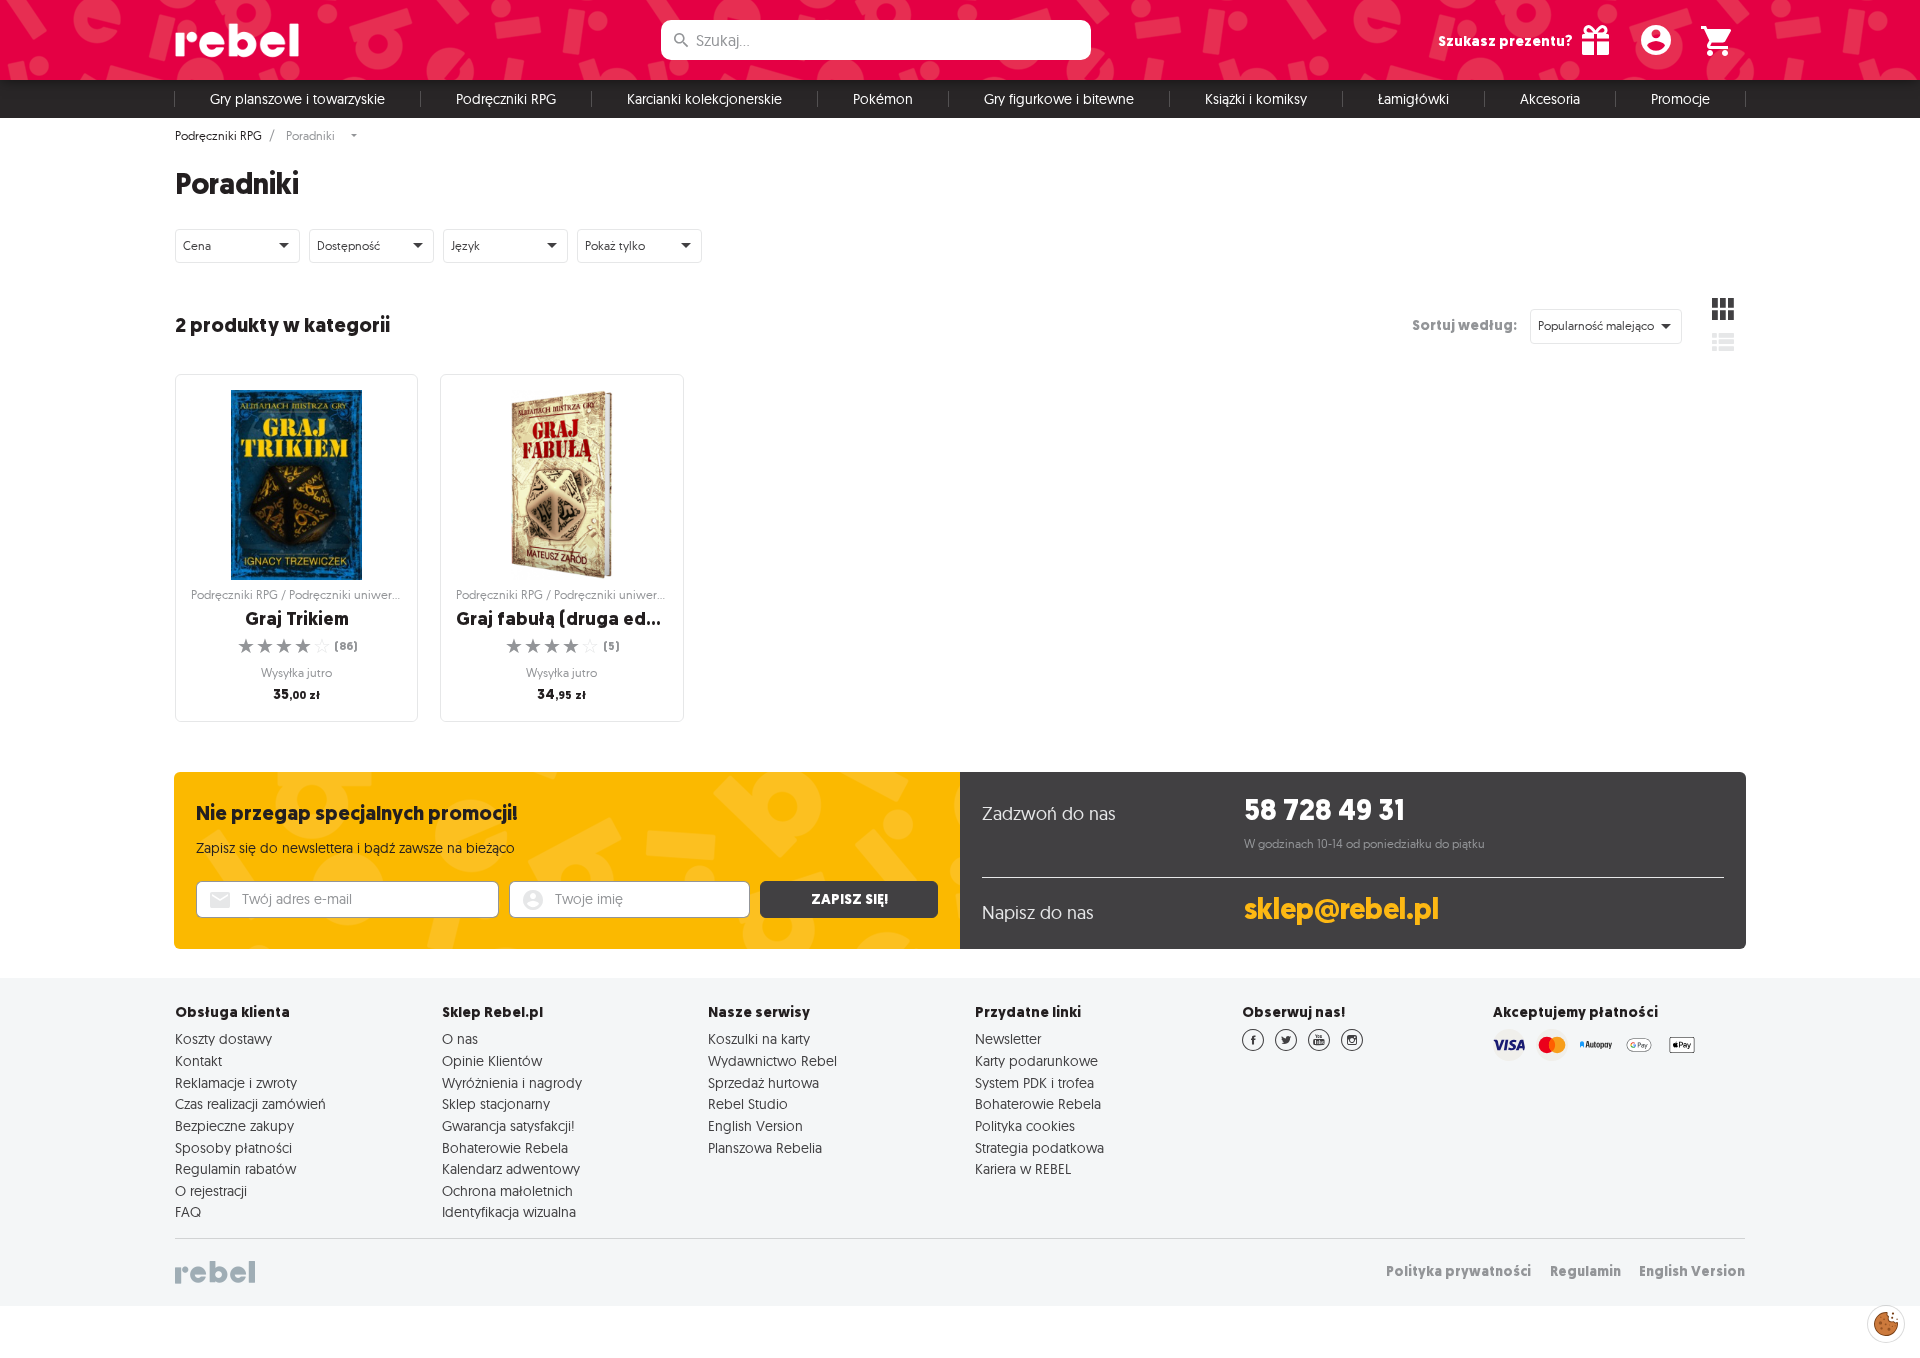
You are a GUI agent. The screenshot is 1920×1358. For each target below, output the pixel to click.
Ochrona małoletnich (507, 1191)
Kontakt (198, 1061)
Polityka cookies (1025, 1126)
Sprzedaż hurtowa (763, 1083)
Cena (197, 245)
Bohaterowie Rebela (505, 1148)
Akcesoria (1550, 99)
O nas (460, 1039)
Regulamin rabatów (235, 1169)
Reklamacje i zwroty (236, 1083)
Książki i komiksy (1256, 99)
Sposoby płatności (233, 1148)
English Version (755, 1126)
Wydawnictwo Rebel (772, 1061)
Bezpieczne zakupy (234, 1126)
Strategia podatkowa (1039, 1148)
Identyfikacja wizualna (509, 1212)
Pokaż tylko (615, 245)
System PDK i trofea (1034, 1083)
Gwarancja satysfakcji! (508, 1126)
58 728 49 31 (1324, 810)
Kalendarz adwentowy (511, 1169)
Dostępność (348, 245)
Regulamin (1585, 1271)
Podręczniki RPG (506, 99)
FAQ (188, 1212)
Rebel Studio (748, 1104)
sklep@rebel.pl (1341, 909)
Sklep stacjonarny (496, 1104)
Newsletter (1008, 1039)
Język (465, 245)
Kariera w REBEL (1023, 1169)
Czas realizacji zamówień (250, 1104)
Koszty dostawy (223, 1039)
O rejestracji (211, 1191)
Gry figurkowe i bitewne (1059, 99)
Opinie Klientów (492, 1061)
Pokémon (883, 99)
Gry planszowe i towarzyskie (297, 99)
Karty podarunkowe (1036, 1061)
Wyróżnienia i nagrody (512, 1083)
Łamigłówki (1413, 99)
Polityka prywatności (1458, 1271)
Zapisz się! (849, 899)
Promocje (1680, 99)
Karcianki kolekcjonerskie (704, 99)
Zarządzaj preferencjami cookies (1886, 1320)
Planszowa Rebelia (765, 1148)
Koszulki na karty (759, 1039)
